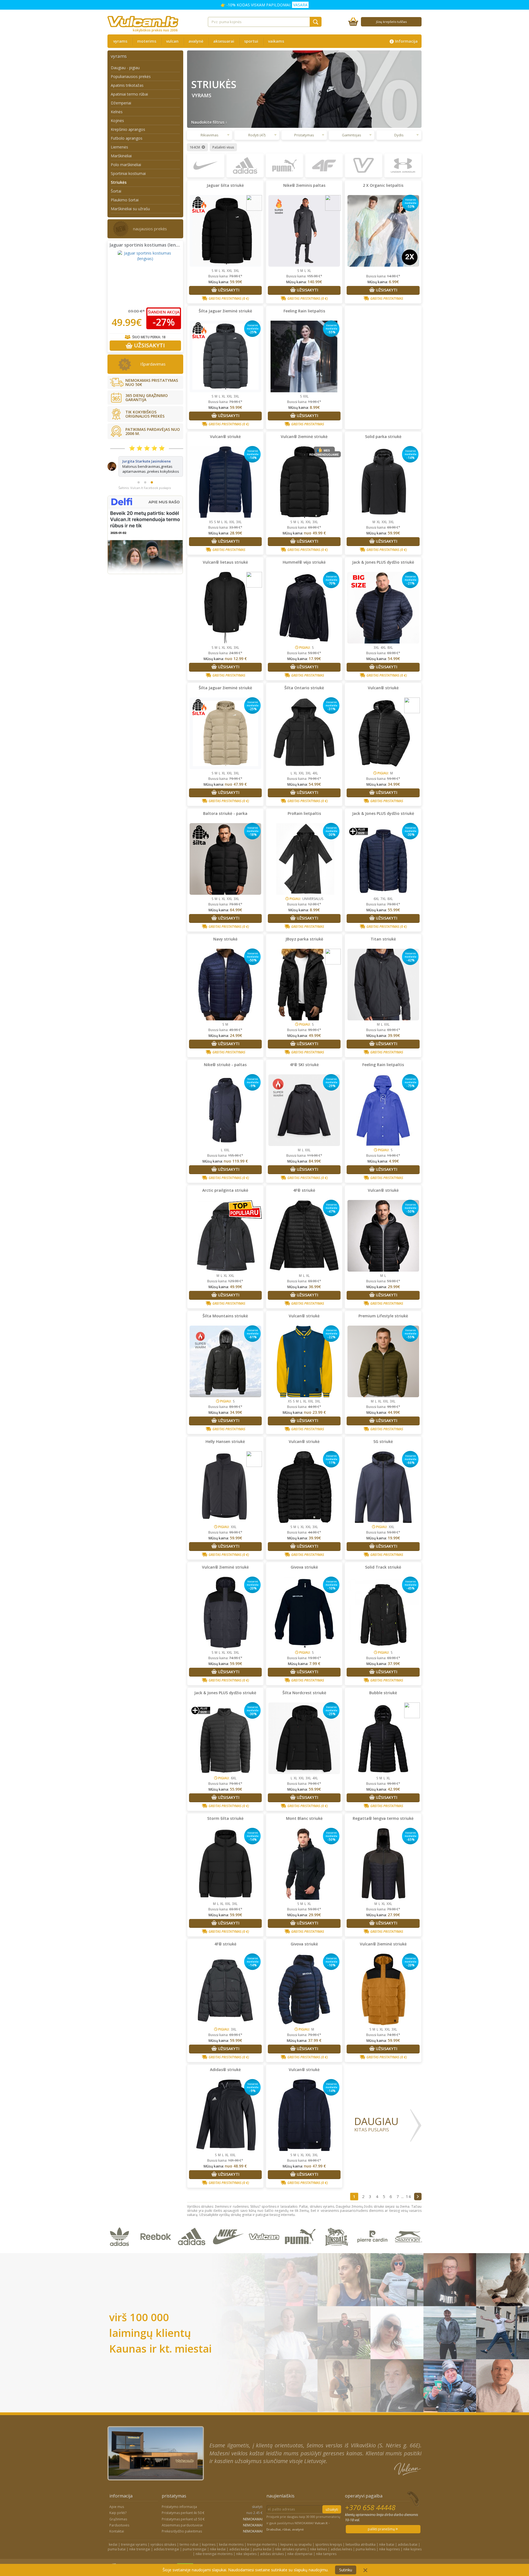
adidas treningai (166, 2549)
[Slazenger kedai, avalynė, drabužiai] (409, 2250)
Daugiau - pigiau (125, 68)
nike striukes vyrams (291, 2549)
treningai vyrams (134, 2544)
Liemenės (119, 147)
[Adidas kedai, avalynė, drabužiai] (193, 2250)
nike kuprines (389, 2549)
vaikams (276, 41)
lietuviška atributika (361, 2544)
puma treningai (195, 2549)
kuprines (209, 2544)
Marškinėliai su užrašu (130, 209)
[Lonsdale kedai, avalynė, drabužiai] (337, 2250)
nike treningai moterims (214, 2554)
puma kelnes (366, 2549)
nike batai (387, 2544)
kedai (113, 2544)
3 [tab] (152, 503)
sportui (251, 41)
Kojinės (117, 121)
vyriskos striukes (163, 2544)
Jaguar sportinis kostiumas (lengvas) (149, 245)
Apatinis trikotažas (127, 85)
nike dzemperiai (300, 2554)
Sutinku (346, 2570)
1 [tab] (139, 503)
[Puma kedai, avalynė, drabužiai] (301, 2250)
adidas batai (408, 2544)
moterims (147, 41)
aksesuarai (224, 41)
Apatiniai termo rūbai (129, 94)
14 (408, 2196)
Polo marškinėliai (126, 165)
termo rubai (189, 2544)
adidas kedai (239, 2549)
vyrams (120, 41)
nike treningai (140, 2549)
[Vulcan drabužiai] (265, 2250)
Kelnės (117, 112)
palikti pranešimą (382, 2529)
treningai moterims (262, 2544)
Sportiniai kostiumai (128, 173)
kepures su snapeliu (296, 2544)
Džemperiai (121, 103)
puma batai (117, 2549)
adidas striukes (272, 2554)
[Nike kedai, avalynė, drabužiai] (229, 2250)
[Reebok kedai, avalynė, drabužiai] (157, 2250)
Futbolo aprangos (127, 138)
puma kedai (262, 2549)
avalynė (196, 41)
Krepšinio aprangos (128, 129)
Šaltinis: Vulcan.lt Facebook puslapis (145, 508)
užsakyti (332, 2509)
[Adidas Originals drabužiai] (121, 2250)
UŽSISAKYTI (149, 345)
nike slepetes (246, 2554)
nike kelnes (319, 2549)
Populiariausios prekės (131, 76)
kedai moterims (231, 2544)
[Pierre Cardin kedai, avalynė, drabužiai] (373, 2250)
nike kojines (412, 2549)
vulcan (172, 41)
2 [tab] (145, 503)
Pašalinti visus (223, 147)
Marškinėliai (121, 156)
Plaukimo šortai (125, 200)
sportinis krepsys (329, 2544)
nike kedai (218, 2549)
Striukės (119, 182)
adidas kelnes (341, 2549)
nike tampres (326, 2554)
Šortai (116, 191)
